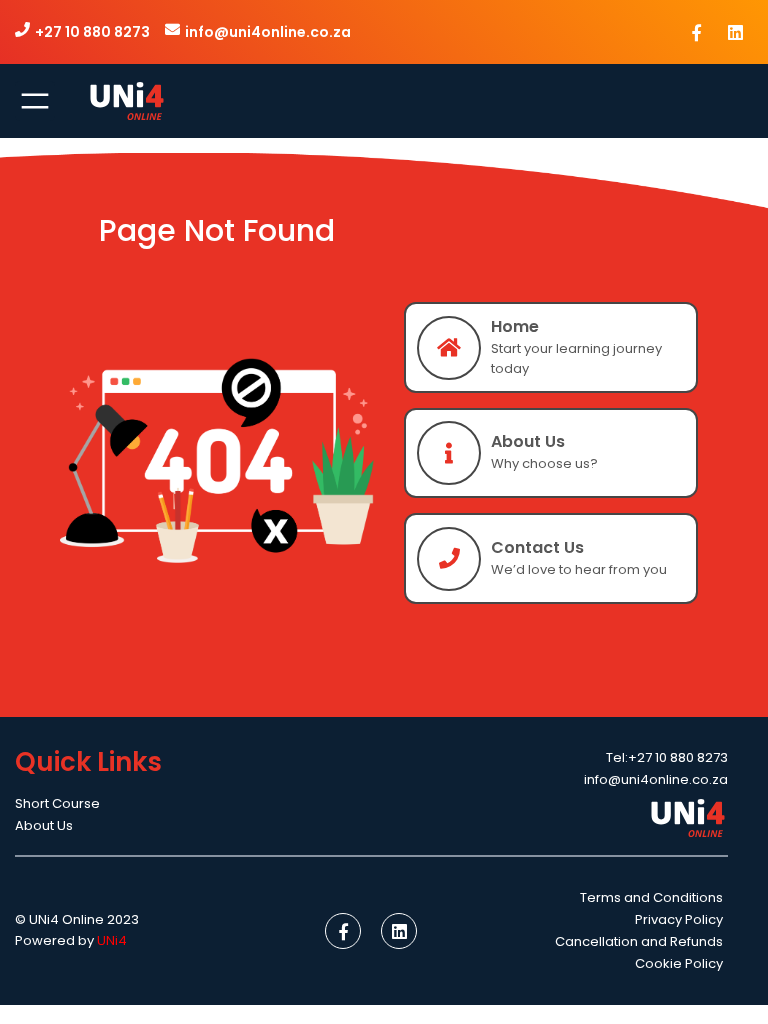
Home (515, 326)
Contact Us (537, 547)
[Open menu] (35, 101)
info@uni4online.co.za (268, 32)
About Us (528, 441)
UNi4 (112, 940)
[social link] (697, 32)
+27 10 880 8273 (92, 32)
